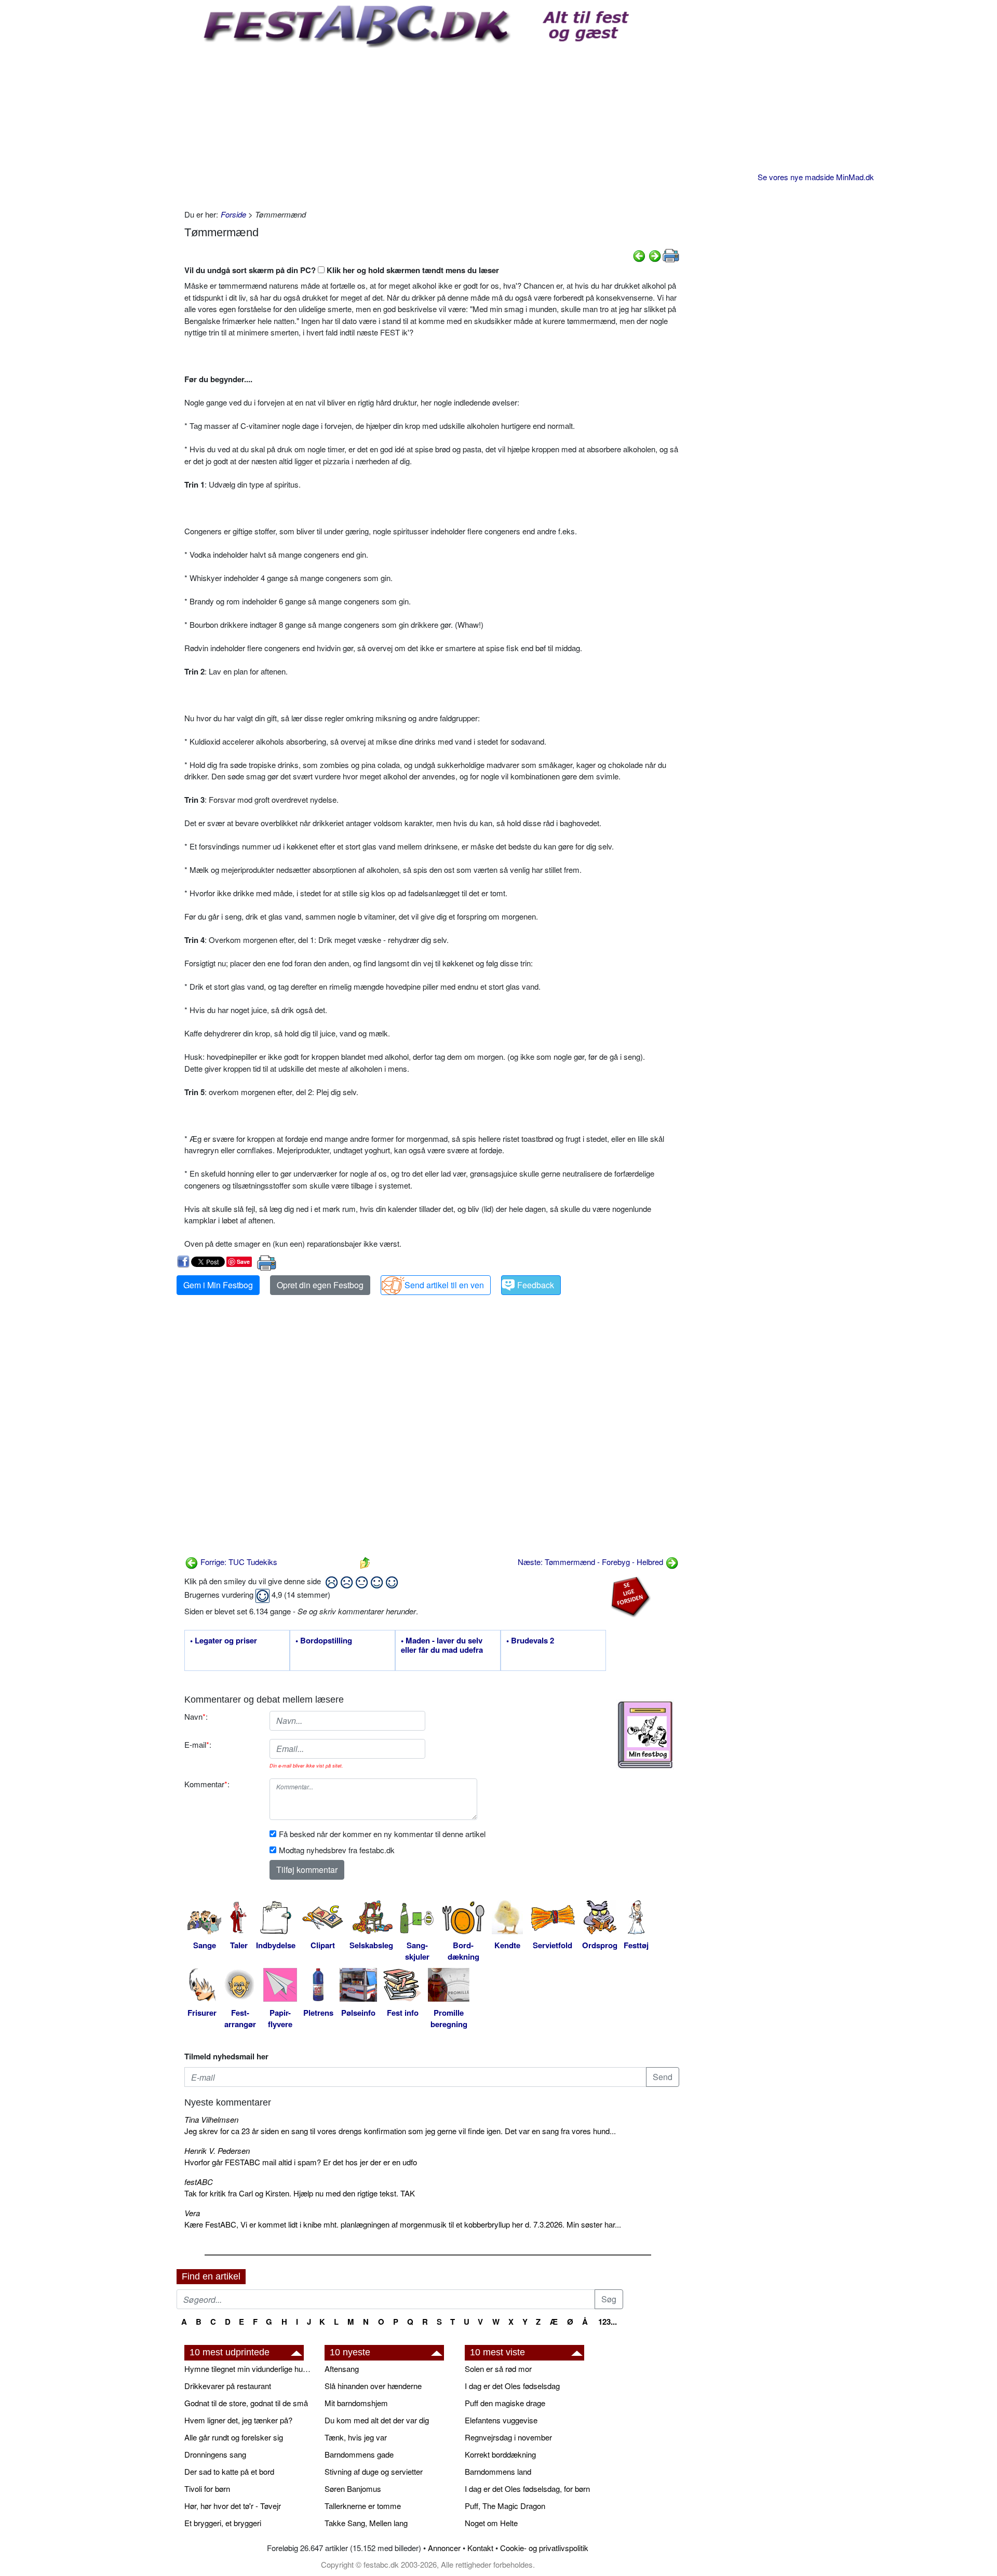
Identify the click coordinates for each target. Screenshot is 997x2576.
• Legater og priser (224, 1641)
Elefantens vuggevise (501, 2420)
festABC (199, 2182)
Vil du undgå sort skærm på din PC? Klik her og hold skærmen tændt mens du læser (342, 270)
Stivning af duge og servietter (374, 2471)
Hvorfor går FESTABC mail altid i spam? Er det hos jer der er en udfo (301, 2162)
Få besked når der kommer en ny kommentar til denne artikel (382, 1834)
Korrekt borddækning (500, 2454)
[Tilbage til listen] (365, 1562)
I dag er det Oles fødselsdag (512, 2386)
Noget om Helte (491, 2523)
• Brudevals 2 (530, 1641)
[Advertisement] (432, 126)
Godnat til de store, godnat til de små (246, 2403)
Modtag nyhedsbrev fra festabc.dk (337, 1850)
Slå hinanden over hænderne (373, 2386)
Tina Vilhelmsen (211, 2119)
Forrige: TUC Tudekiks (238, 1562)
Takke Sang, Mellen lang (366, 2523)
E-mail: (198, 1744)
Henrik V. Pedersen (217, 2150)
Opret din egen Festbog (320, 1285)
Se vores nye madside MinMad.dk (816, 177)
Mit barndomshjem (356, 2403)
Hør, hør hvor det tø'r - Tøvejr (233, 2506)
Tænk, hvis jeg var (356, 2437)
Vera (192, 2213)
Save (243, 1262)
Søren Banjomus (353, 2489)
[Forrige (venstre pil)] (639, 255)
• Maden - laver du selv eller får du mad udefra (442, 1646)
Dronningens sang (215, 2454)
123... (608, 2322)
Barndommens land (498, 2471)
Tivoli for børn (207, 2489)
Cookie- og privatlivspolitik (544, 2548)
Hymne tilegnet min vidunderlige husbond (249, 2369)
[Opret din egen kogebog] (645, 1735)
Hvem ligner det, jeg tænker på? (238, 2420)
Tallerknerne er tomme (363, 2506)
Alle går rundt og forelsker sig (234, 2437)
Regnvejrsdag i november (508, 2437)
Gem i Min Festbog (218, 1285)
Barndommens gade (359, 2454)
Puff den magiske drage (505, 2403)
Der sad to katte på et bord (229, 2471)
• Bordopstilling (324, 1641)
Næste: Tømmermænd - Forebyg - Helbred (591, 1562)
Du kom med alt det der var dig (377, 2420)
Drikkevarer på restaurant (228, 2386)
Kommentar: (207, 1784)
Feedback (536, 1285)
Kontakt (480, 2548)
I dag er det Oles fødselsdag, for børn (527, 2489)
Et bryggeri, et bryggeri (223, 2523)
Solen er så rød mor (498, 2369)
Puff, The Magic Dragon (505, 2506)
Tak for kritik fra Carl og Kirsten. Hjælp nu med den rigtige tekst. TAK (300, 2193)
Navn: (196, 1716)
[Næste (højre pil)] (655, 255)
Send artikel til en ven (444, 1285)
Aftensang (342, 2369)
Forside (233, 214)
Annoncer (444, 2548)
